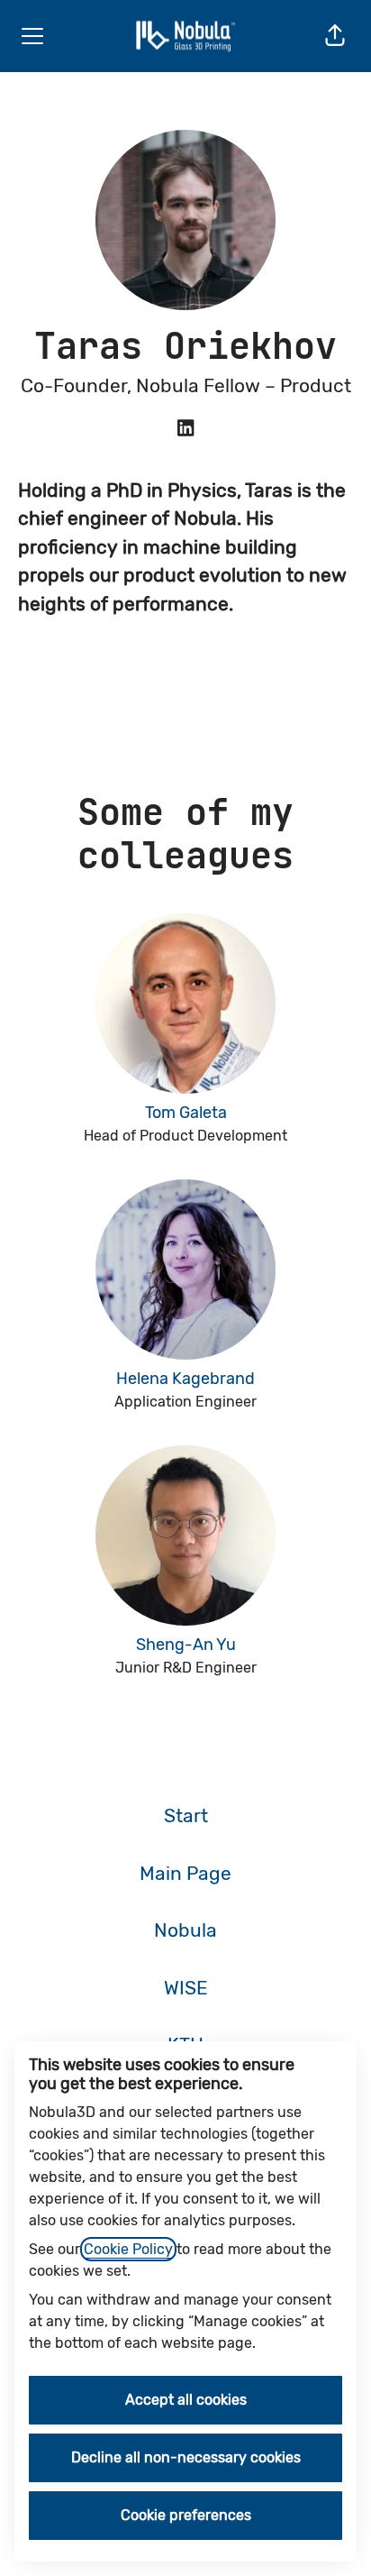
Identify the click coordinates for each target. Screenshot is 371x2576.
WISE (186, 1988)
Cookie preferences (186, 2515)
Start (186, 1815)
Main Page (185, 1873)
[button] (335, 36)
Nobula (185, 1930)
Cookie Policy (128, 2249)
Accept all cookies (186, 2400)
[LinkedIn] (185, 430)
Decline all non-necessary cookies (186, 2457)
